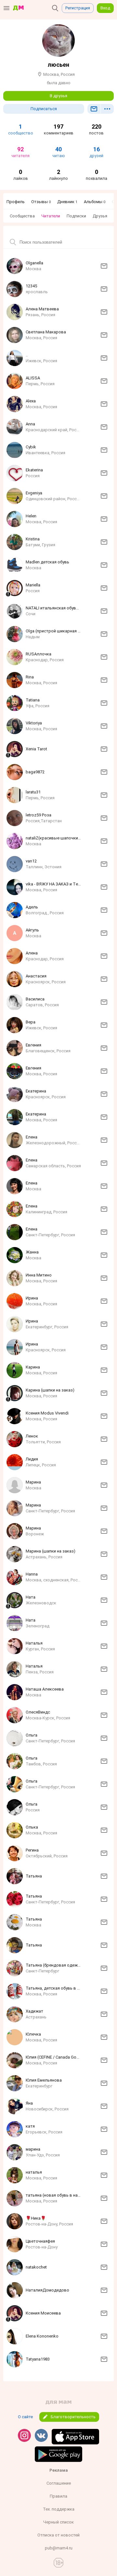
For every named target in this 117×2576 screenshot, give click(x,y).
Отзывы (41, 202)
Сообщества (22, 216)
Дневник (67, 202)
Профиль (16, 202)
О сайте (25, 2417)
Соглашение (59, 2483)
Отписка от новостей (58, 2535)
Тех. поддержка (59, 2509)
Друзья (100, 216)
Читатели (51, 216)
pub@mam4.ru (59, 2548)
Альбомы (95, 202)
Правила (58, 2496)
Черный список (58, 2522)
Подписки (76, 216)
